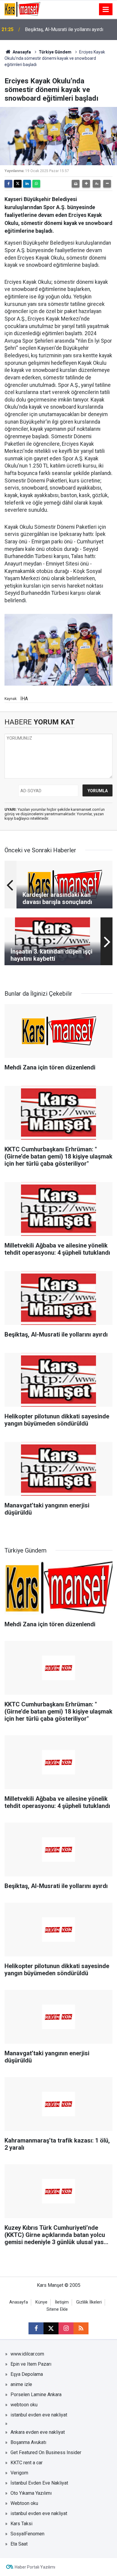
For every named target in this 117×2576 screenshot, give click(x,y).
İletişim (62, 2302)
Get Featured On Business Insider (46, 2452)
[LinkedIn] (27, 184)
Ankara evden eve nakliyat (38, 2432)
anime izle (21, 2384)
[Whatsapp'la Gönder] (36, 184)
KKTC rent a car (27, 2463)
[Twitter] (18, 184)
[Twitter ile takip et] (51, 2328)
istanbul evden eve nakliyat (39, 2415)
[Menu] (106, 10)
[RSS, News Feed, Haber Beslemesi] (81, 2328)
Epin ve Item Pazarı (31, 2364)
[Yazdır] (76, 184)
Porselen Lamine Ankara (36, 2395)
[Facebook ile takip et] (36, 2328)
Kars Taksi (21, 2524)
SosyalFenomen (27, 2534)
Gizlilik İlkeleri (89, 2302)
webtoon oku (24, 2405)
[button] (86, 184)
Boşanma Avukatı (28, 2442)
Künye (41, 2302)
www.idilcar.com (27, 2354)
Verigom (19, 2473)
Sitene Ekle (57, 2309)
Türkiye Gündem (55, 52)
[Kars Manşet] (22, 9)
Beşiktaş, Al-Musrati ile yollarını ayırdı (64, 29)
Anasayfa (21, 52)
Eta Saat (19, 2544)
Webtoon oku (24, 2503)
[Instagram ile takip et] (66, 2328)
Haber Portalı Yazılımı (35, 2567)
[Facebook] (8, 184)
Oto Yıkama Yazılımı (31, 2493)
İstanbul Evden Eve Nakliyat (39, 2483)
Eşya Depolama (27, 2374)
